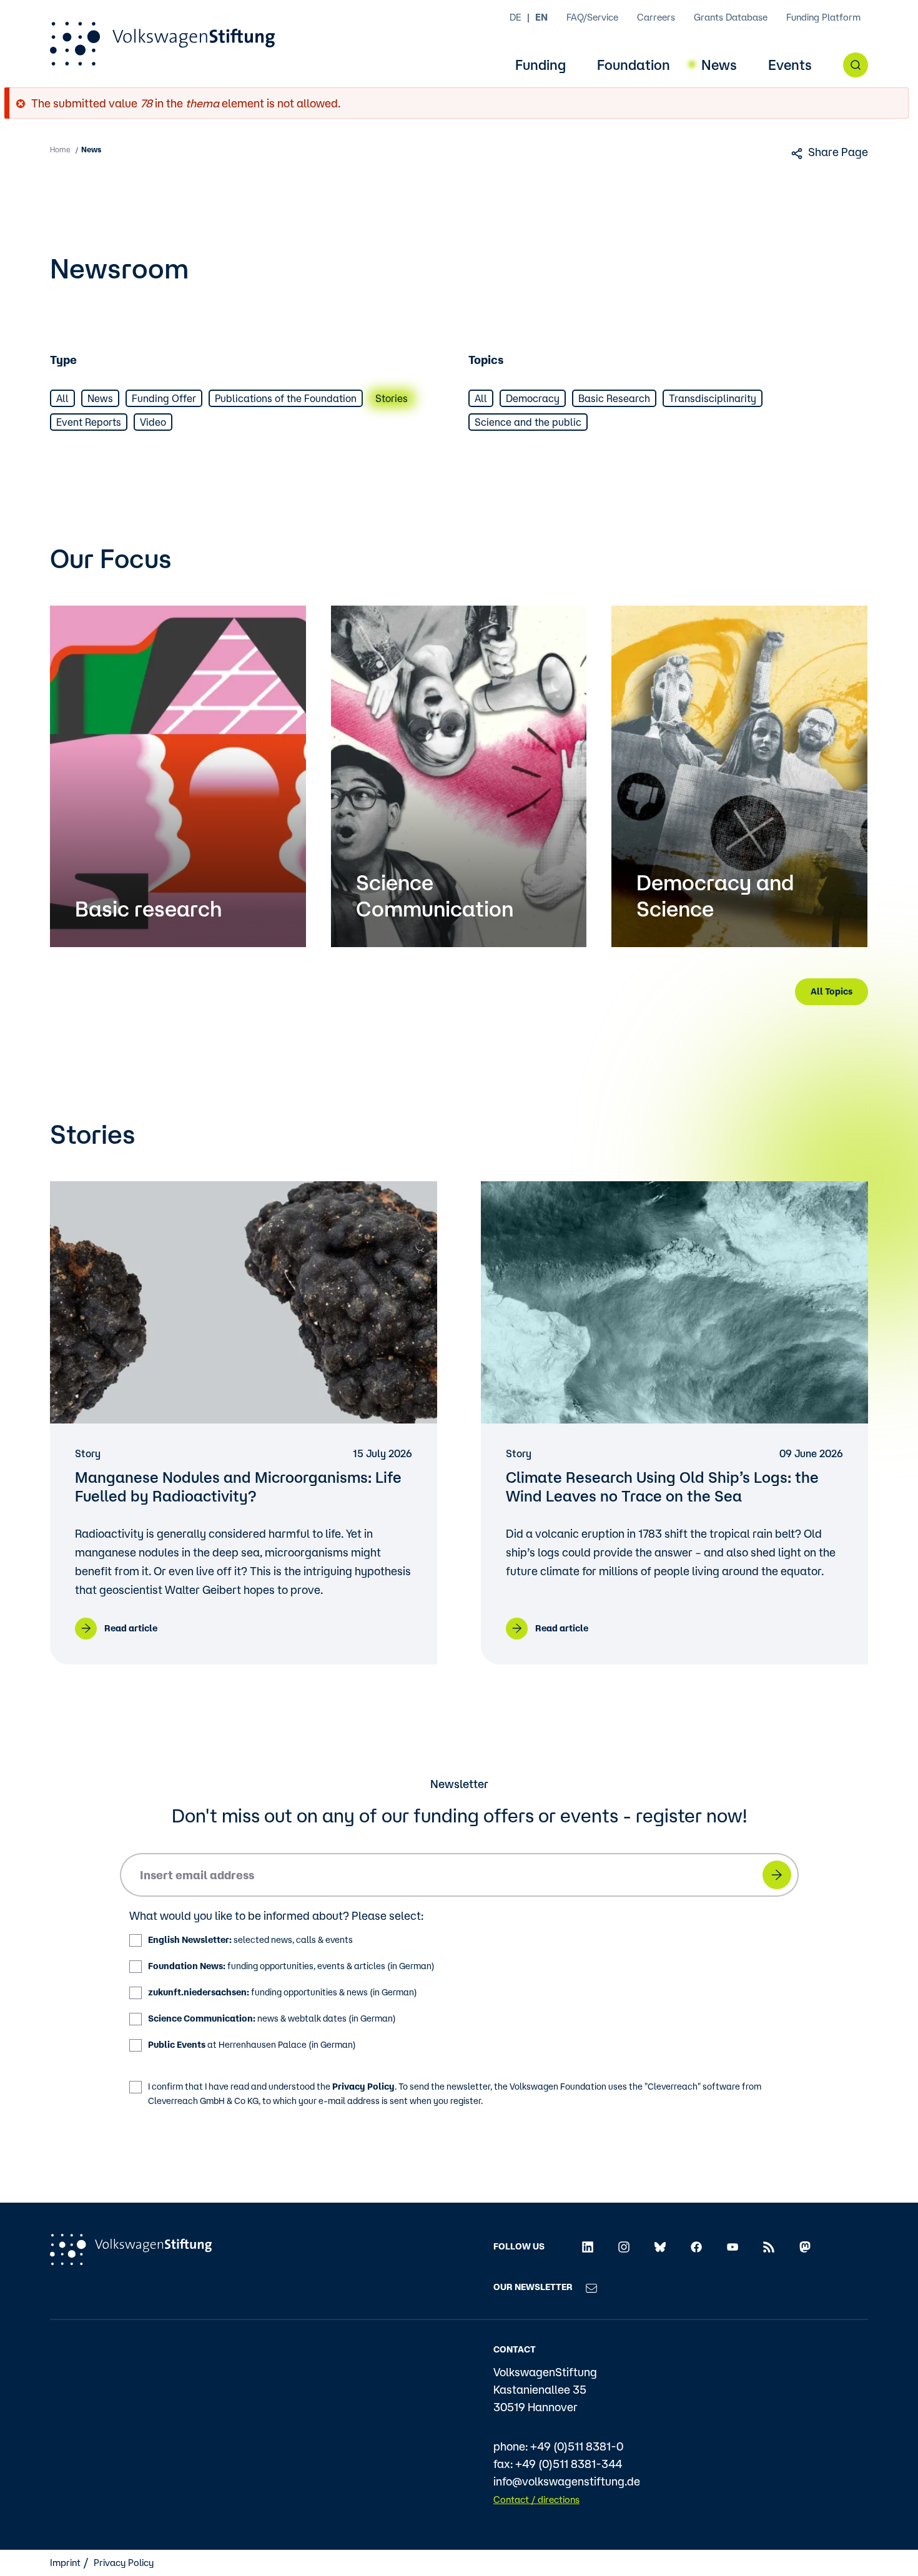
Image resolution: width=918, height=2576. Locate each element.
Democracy (533, 398)
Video (153, 422)
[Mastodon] (805, 2246)
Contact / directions (536, 2500)
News (719, 65)
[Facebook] (696, 2246)
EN (541, 17)
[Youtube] (733, 2246)
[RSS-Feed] (769, 2246)
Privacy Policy (363, 2087)
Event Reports (89, 422)
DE (516, 17)
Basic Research (614, 398)
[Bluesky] (660, 2246)
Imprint (65, 2563)
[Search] (856, 65)
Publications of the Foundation (286, 398)
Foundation (634, 65)
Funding (540, 65)
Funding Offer (164, 398)
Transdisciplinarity (713, 398)
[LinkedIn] (588, 2246)
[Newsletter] (591, 2287)
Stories (392, 398)
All (62, 398)
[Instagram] (624, 2246)
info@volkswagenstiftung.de (567, 2481)
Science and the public (528, 422)
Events (790, 65)
